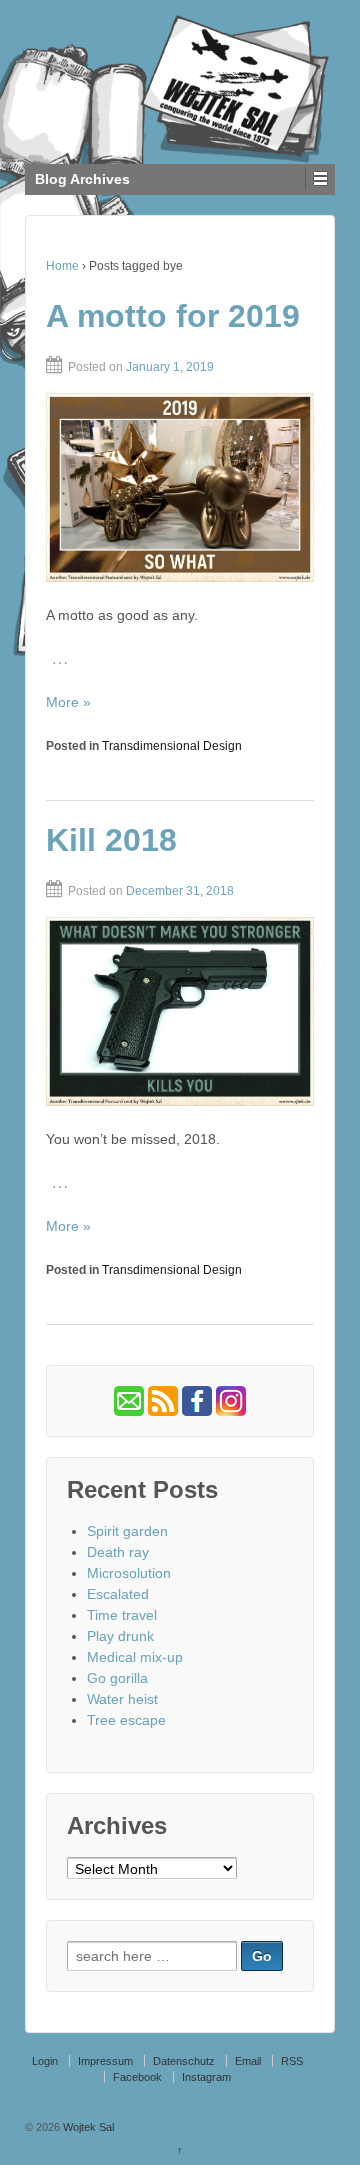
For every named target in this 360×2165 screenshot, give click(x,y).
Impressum (105, 2061)
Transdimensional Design (172, 746)
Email (248, 2061)
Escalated (118, 1594)
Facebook (137, 2077)
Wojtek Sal (87, 2127)
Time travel (122, 1615)
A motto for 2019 (173, 316)
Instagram (206, 2077)
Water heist (122, 1699)
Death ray (118, 1552)
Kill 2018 (111, 840)
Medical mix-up (135, 1657)
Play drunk (120, 1636)
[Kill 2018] (180, 1011)
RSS (292, 2061)
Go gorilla (117, 1678)
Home (62, 266)
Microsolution (129, 1573)
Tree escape (126, 1720)
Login (45, 2061)
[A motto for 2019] (180, 487)
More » (68, 702)
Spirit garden (127, 1531)
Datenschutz (184, 2061)
